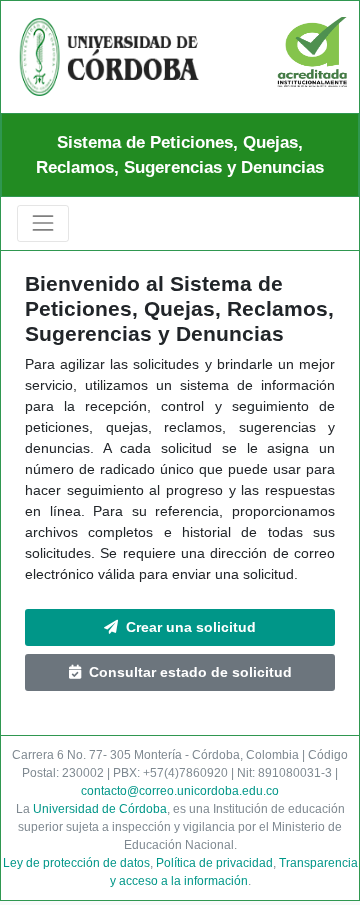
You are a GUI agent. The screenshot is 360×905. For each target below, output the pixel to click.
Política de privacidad (214, 863)
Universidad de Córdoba (100, 809)
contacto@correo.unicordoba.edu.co (180, 791)
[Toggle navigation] (43, 223)
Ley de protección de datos (76, 863)
